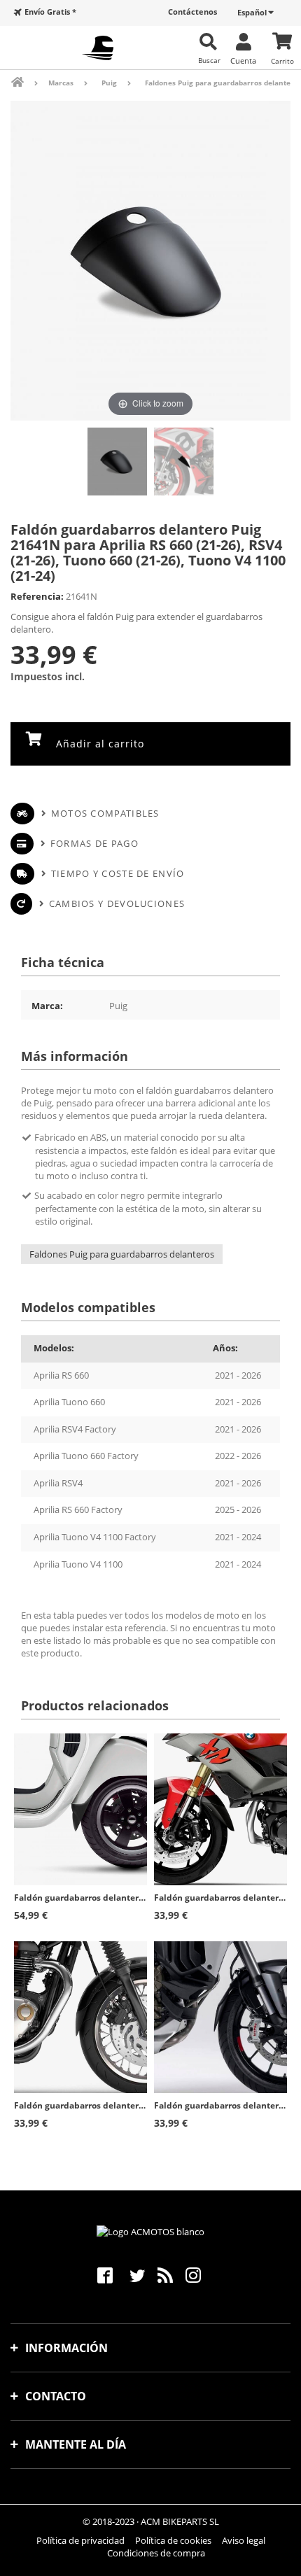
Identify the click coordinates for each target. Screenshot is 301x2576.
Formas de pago (94, 843)
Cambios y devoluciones (117, 903)
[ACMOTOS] (98, 48)
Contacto (56, 2396)
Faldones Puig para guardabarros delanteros (122, 1254)
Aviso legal (244, 2540)
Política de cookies (173, 2540)
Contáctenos (192, 12)
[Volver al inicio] (27, 82)
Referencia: (37, 596)
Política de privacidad (80, 2540)
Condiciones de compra (156, 2553)
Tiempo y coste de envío (118, 873)
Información (66, 2348)
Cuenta (243, 60)
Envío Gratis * (50, 12)
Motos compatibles (105, 813)
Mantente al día (76, 2444)
